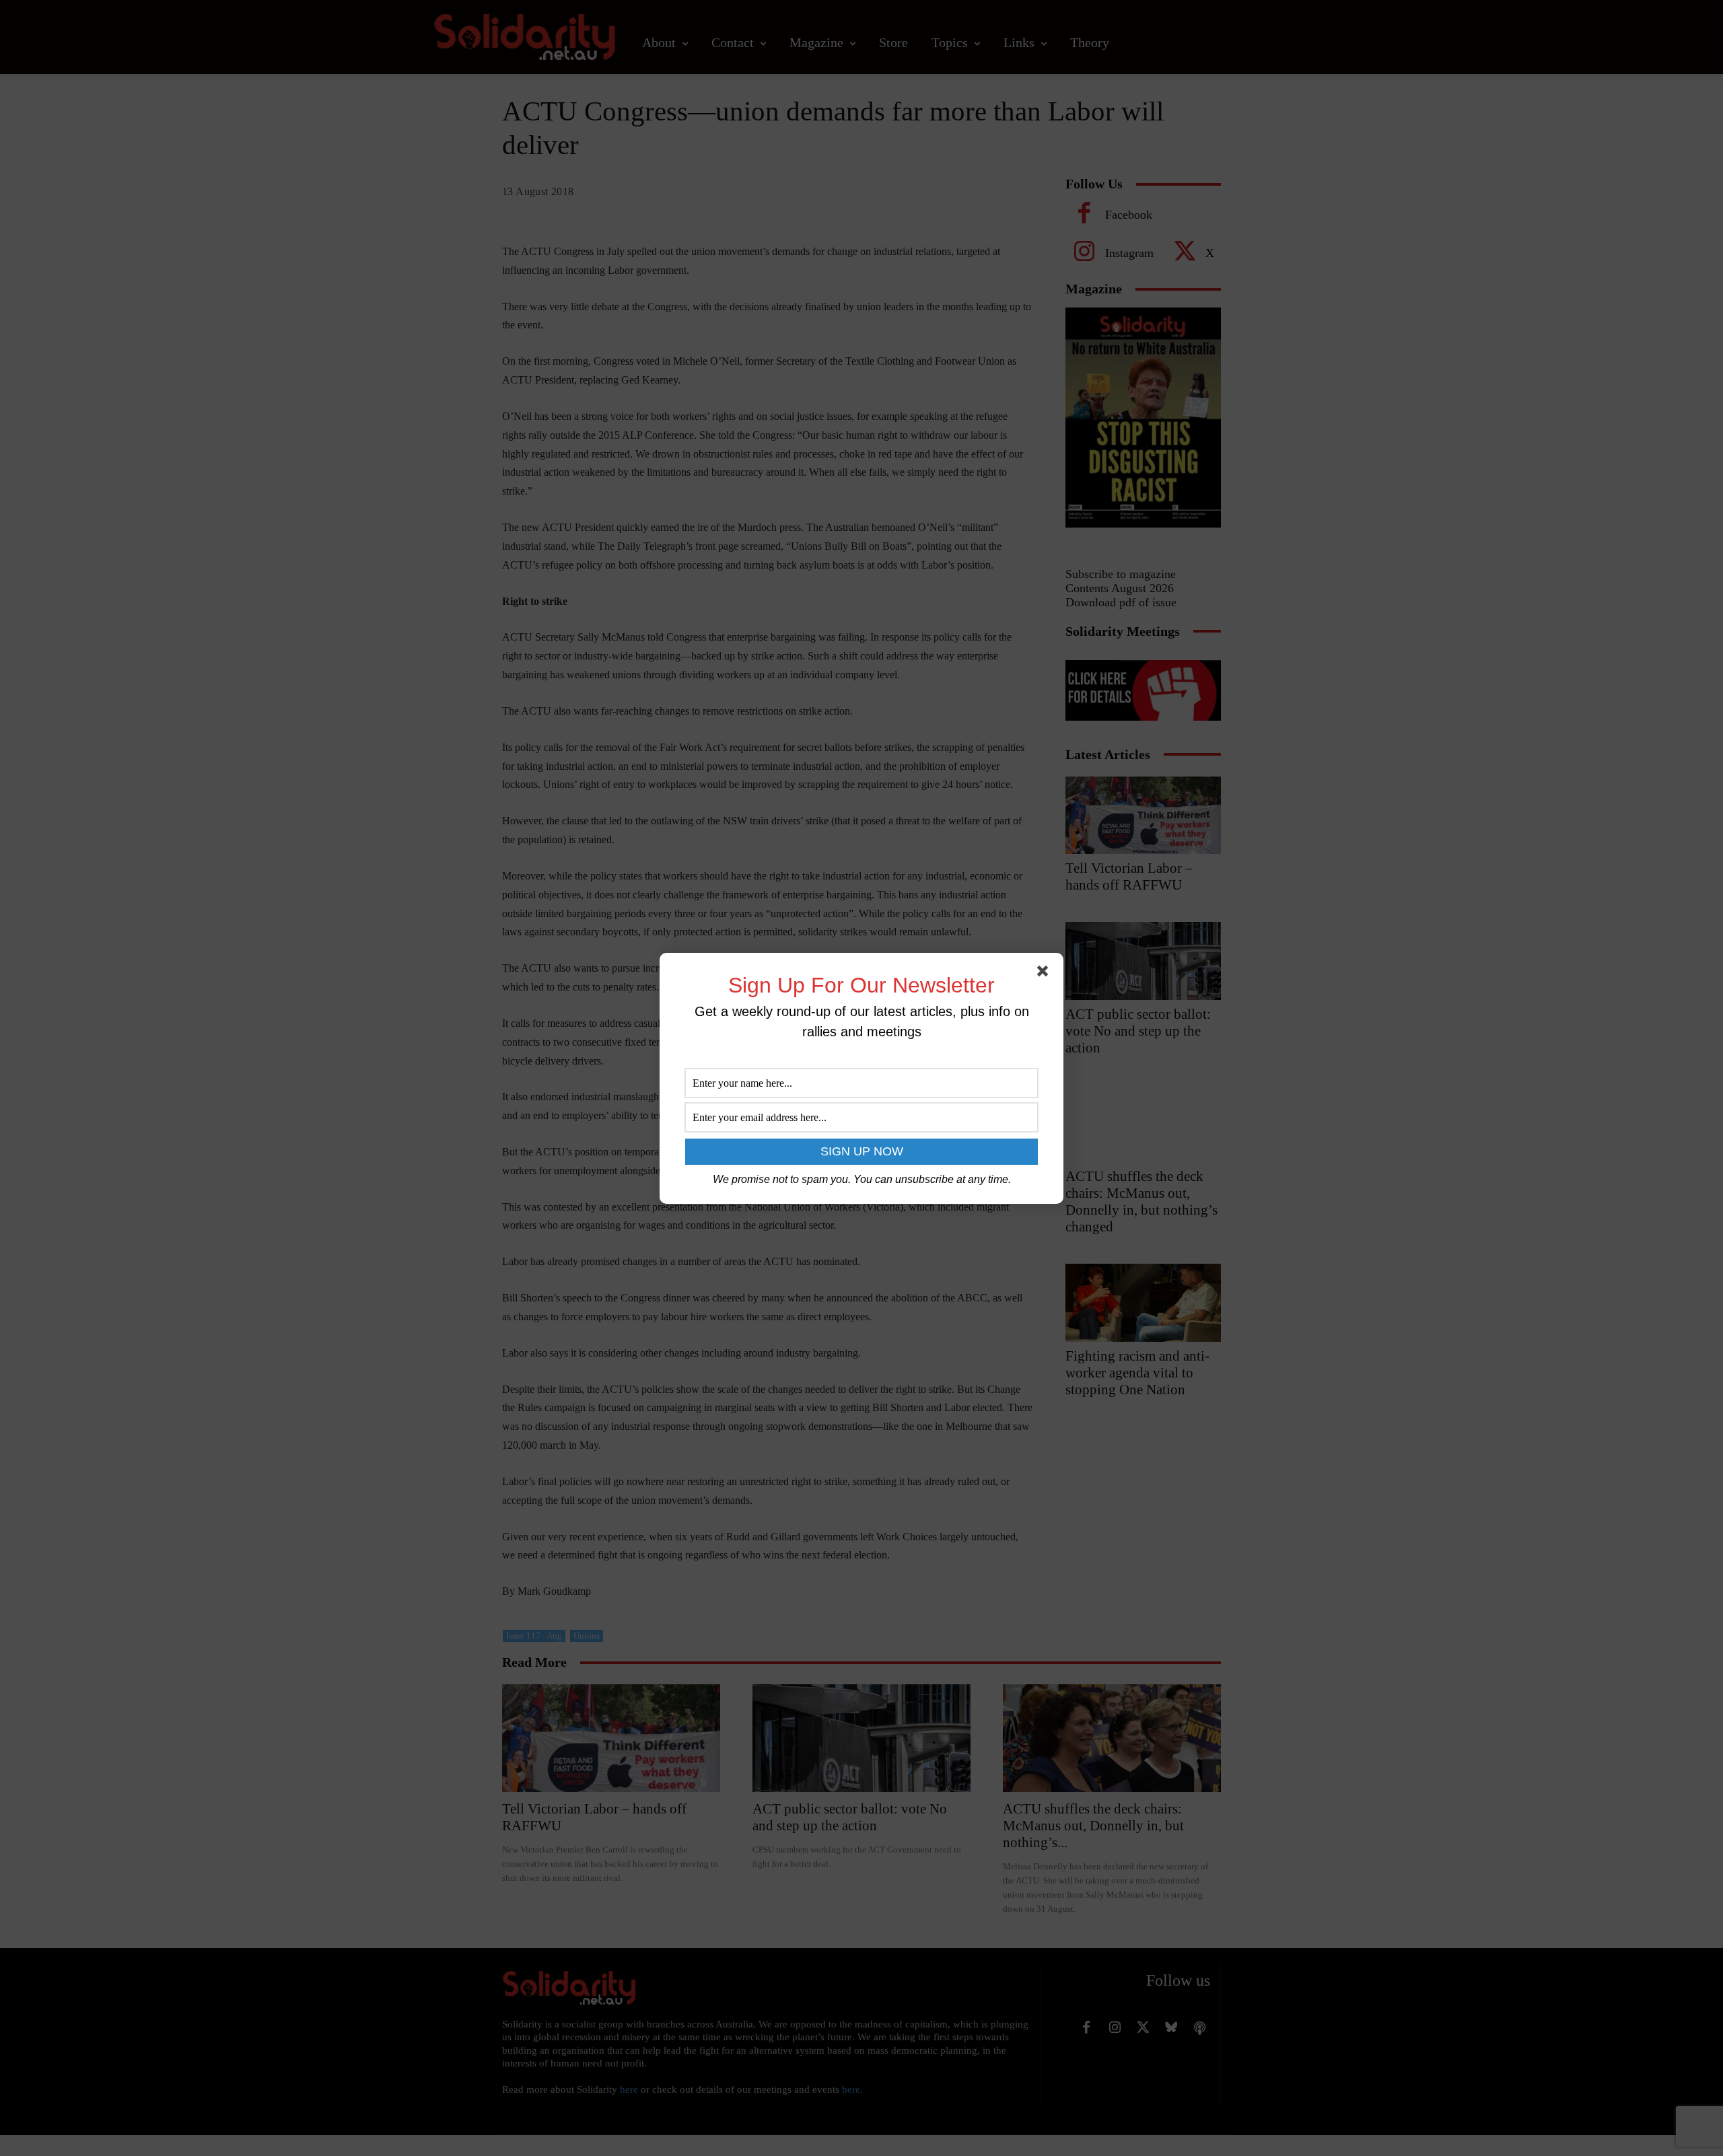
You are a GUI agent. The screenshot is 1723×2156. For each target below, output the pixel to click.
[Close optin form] (1045, 974)
